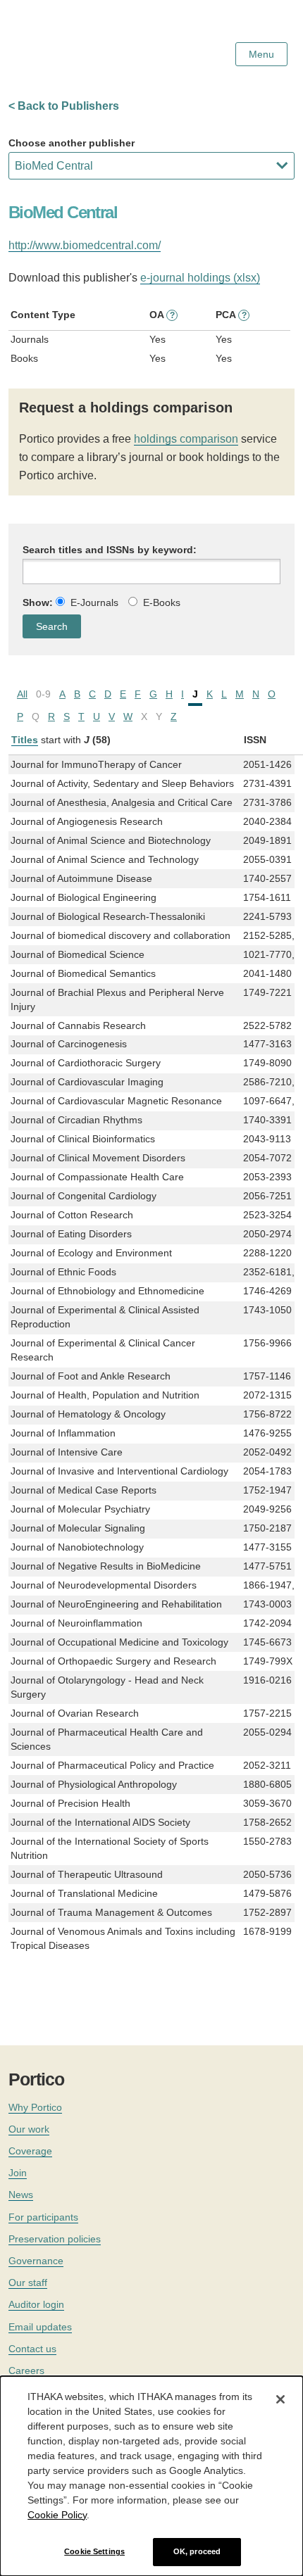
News (21, 2195)
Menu (261, 54)
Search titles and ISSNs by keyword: (110, 550)
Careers (26, 2370)
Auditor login (36, 2304)
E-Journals (94, 602)
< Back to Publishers (64, 106)
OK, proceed (197, 2551)
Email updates (40, 2327)
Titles (25, 740)
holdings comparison (186, 439)
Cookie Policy (57, 2515)
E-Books (162, 602)
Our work (29, 2129)
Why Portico (35, 2107)
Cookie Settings (94, 2551)
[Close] (280, 2399)
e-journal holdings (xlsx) (200, 278)
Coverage (30, 2151)
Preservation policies (55, 2239)
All (22, 694)
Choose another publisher (72, 143)
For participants (43, 2217)
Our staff (28, 2283)
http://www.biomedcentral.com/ (85, 245)
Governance (36, 2261)
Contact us (32, 2349)
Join (18, 2173)
